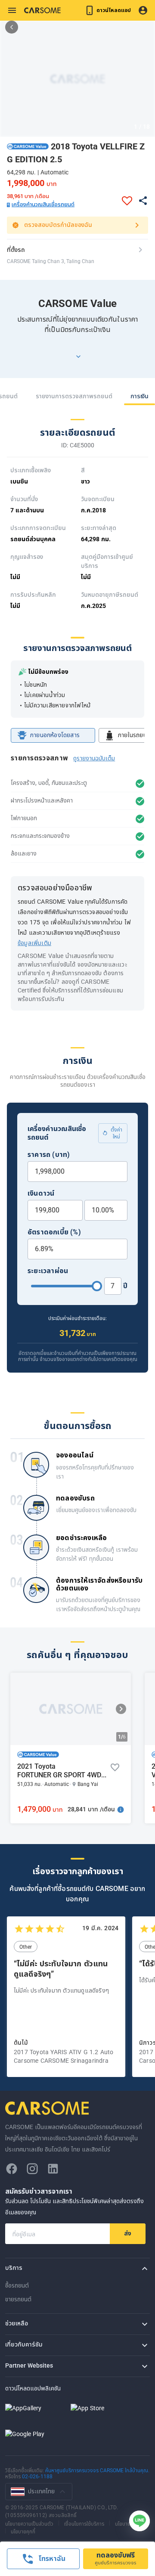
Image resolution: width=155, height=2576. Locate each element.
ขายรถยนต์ (18, 2299)
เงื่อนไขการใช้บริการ (84, 2523)
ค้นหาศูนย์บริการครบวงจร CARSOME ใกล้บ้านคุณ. (97, 2471)
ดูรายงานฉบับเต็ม (94, 758)
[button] (28, 146)
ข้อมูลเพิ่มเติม (34, 943)
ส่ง (128, 2233)
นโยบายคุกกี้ (127, 2523)
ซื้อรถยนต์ (17, 2286)
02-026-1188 (37, 2477)
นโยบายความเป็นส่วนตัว (29, 2523)
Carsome (48, 2108)
